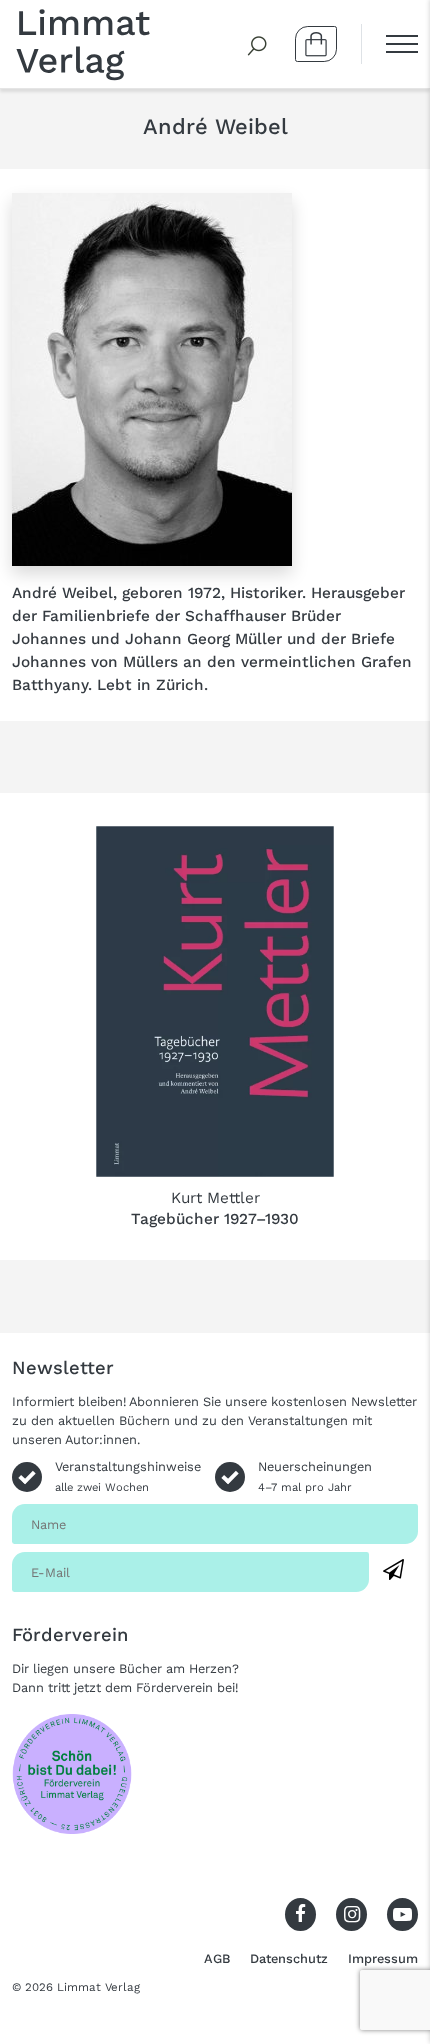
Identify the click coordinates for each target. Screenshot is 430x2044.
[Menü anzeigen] (389, 44)
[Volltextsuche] (258, 44)
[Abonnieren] (393, 1570)
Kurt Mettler (215, 1198)
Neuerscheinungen (315, 1476)
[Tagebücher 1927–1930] (215, 1001)
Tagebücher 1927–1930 (215, 1219)
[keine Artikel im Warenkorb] (316, 44)
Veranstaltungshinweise (128, 1476)
